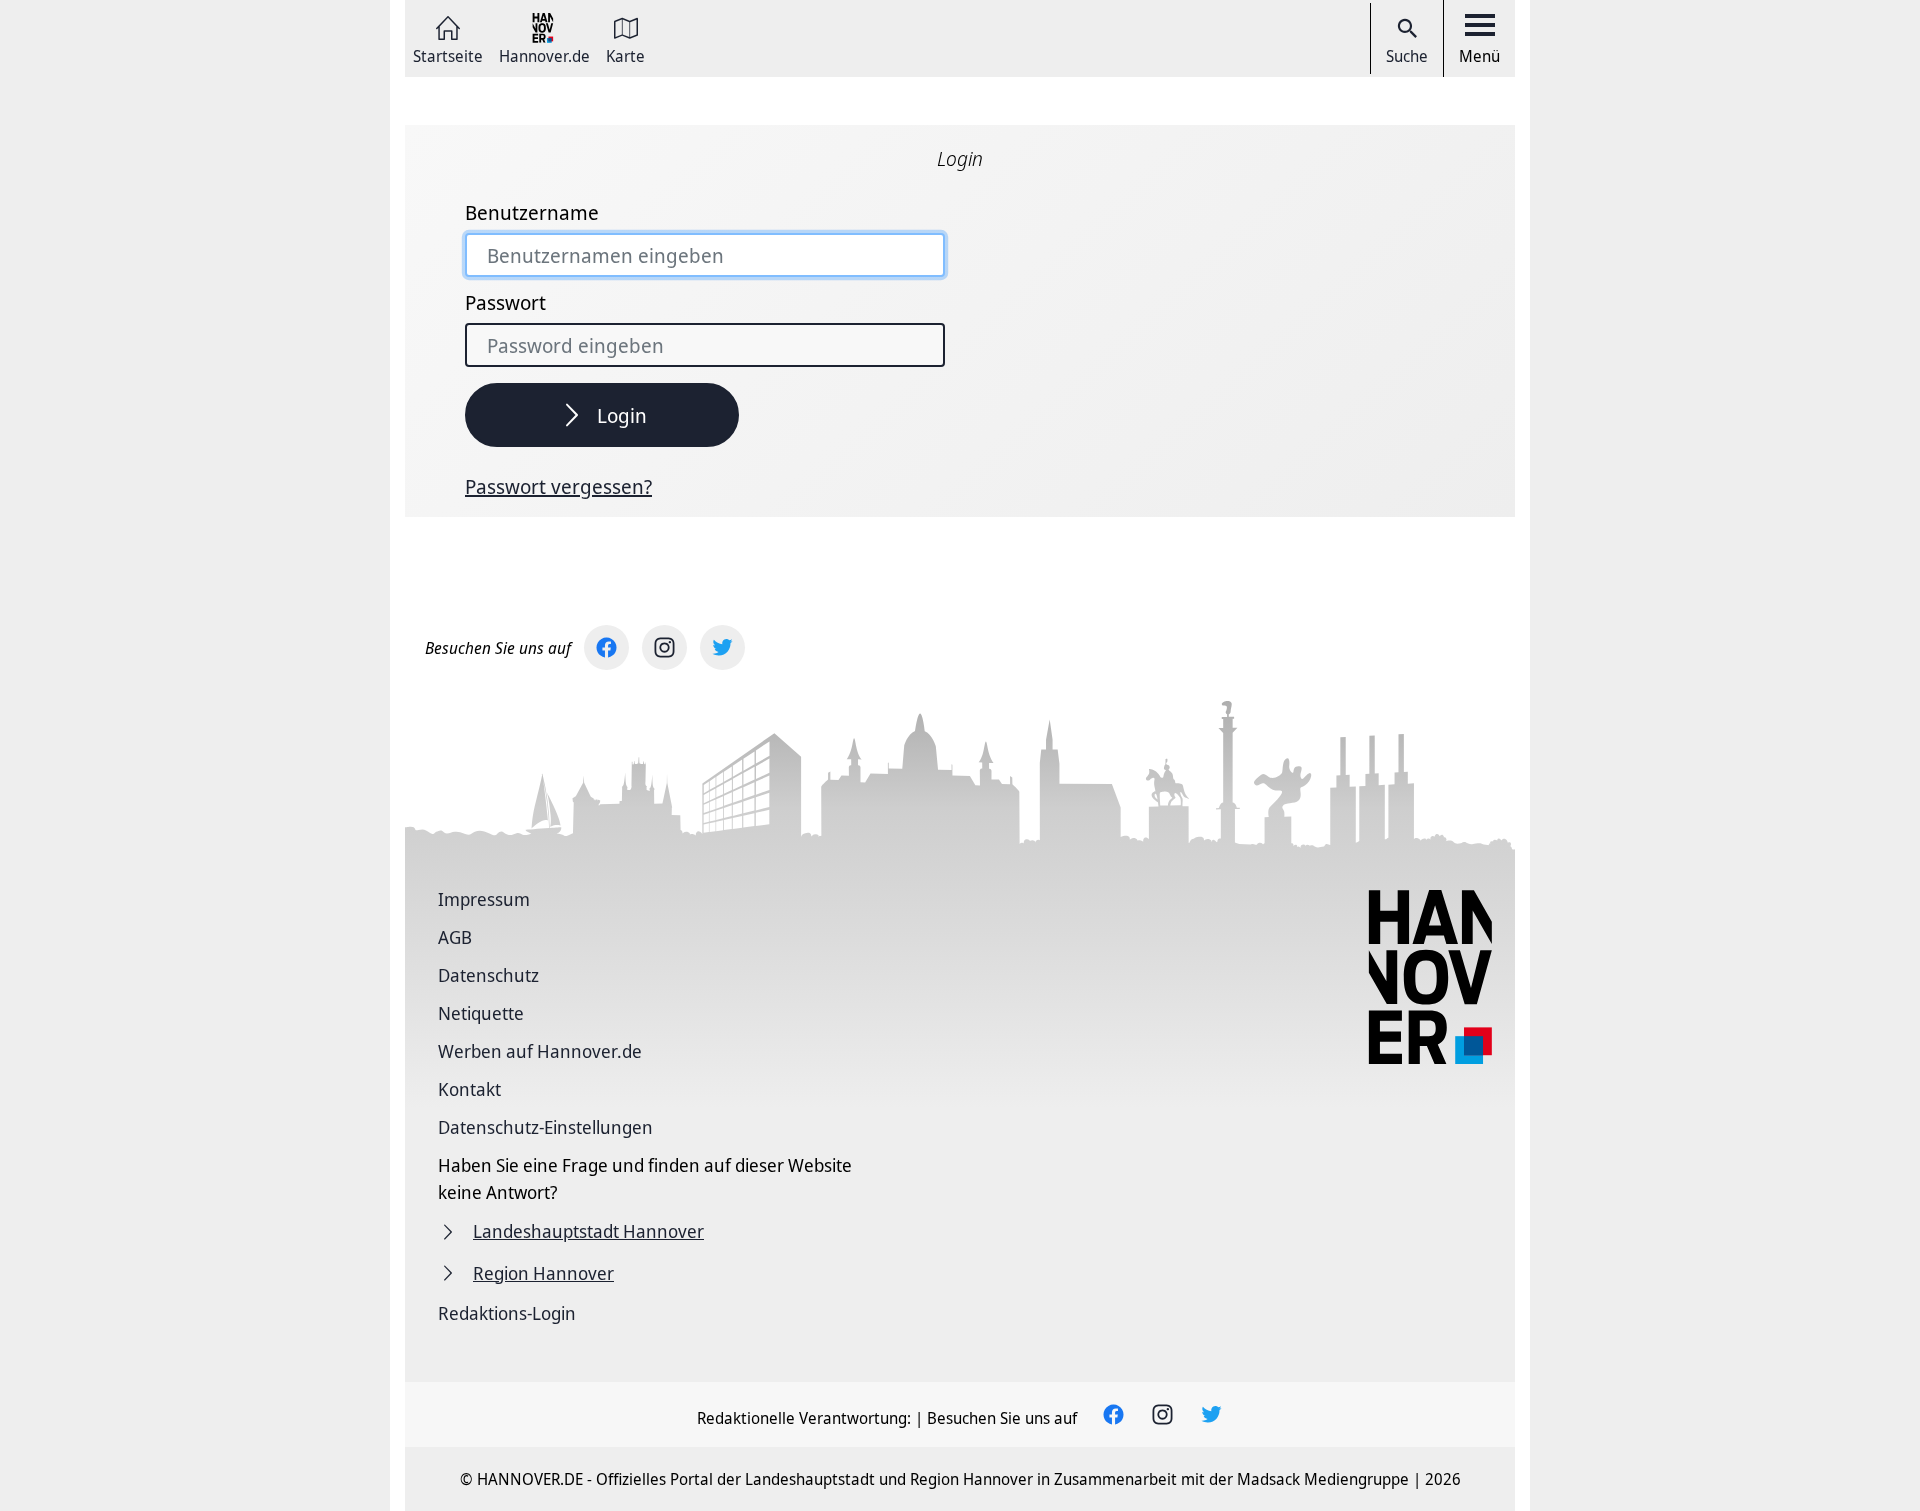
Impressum (484, 899)
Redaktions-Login (507, 1313)
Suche (1407, 56)
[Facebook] (606, 647)
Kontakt (469, 1089)
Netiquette (481, 1013)
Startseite (448, 54)
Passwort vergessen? (558, 487)
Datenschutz (488, 975)
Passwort (505, 303)
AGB (455, 937)
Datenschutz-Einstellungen (545, 1127)
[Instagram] (664, 647)
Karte (625, 54)
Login (622, 415)
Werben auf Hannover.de (540, 1051)
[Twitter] (722, 647)
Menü (1479, 56)
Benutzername (532, 213)
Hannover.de (544, 54)
